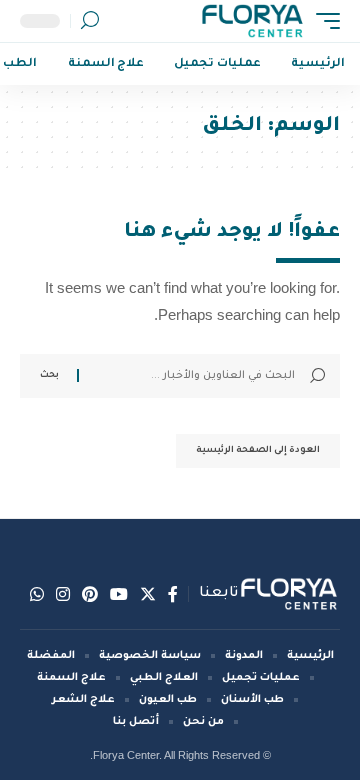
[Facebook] (173, 594)
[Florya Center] (252, 21)
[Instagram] (63, 594)
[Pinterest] (90, 594)
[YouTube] (119, 594)
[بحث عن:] (194, 376)
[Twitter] (148, 594)
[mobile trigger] (323, 21)
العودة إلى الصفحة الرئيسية (258, 451)
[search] (90, 21)
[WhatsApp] (37, 594)
